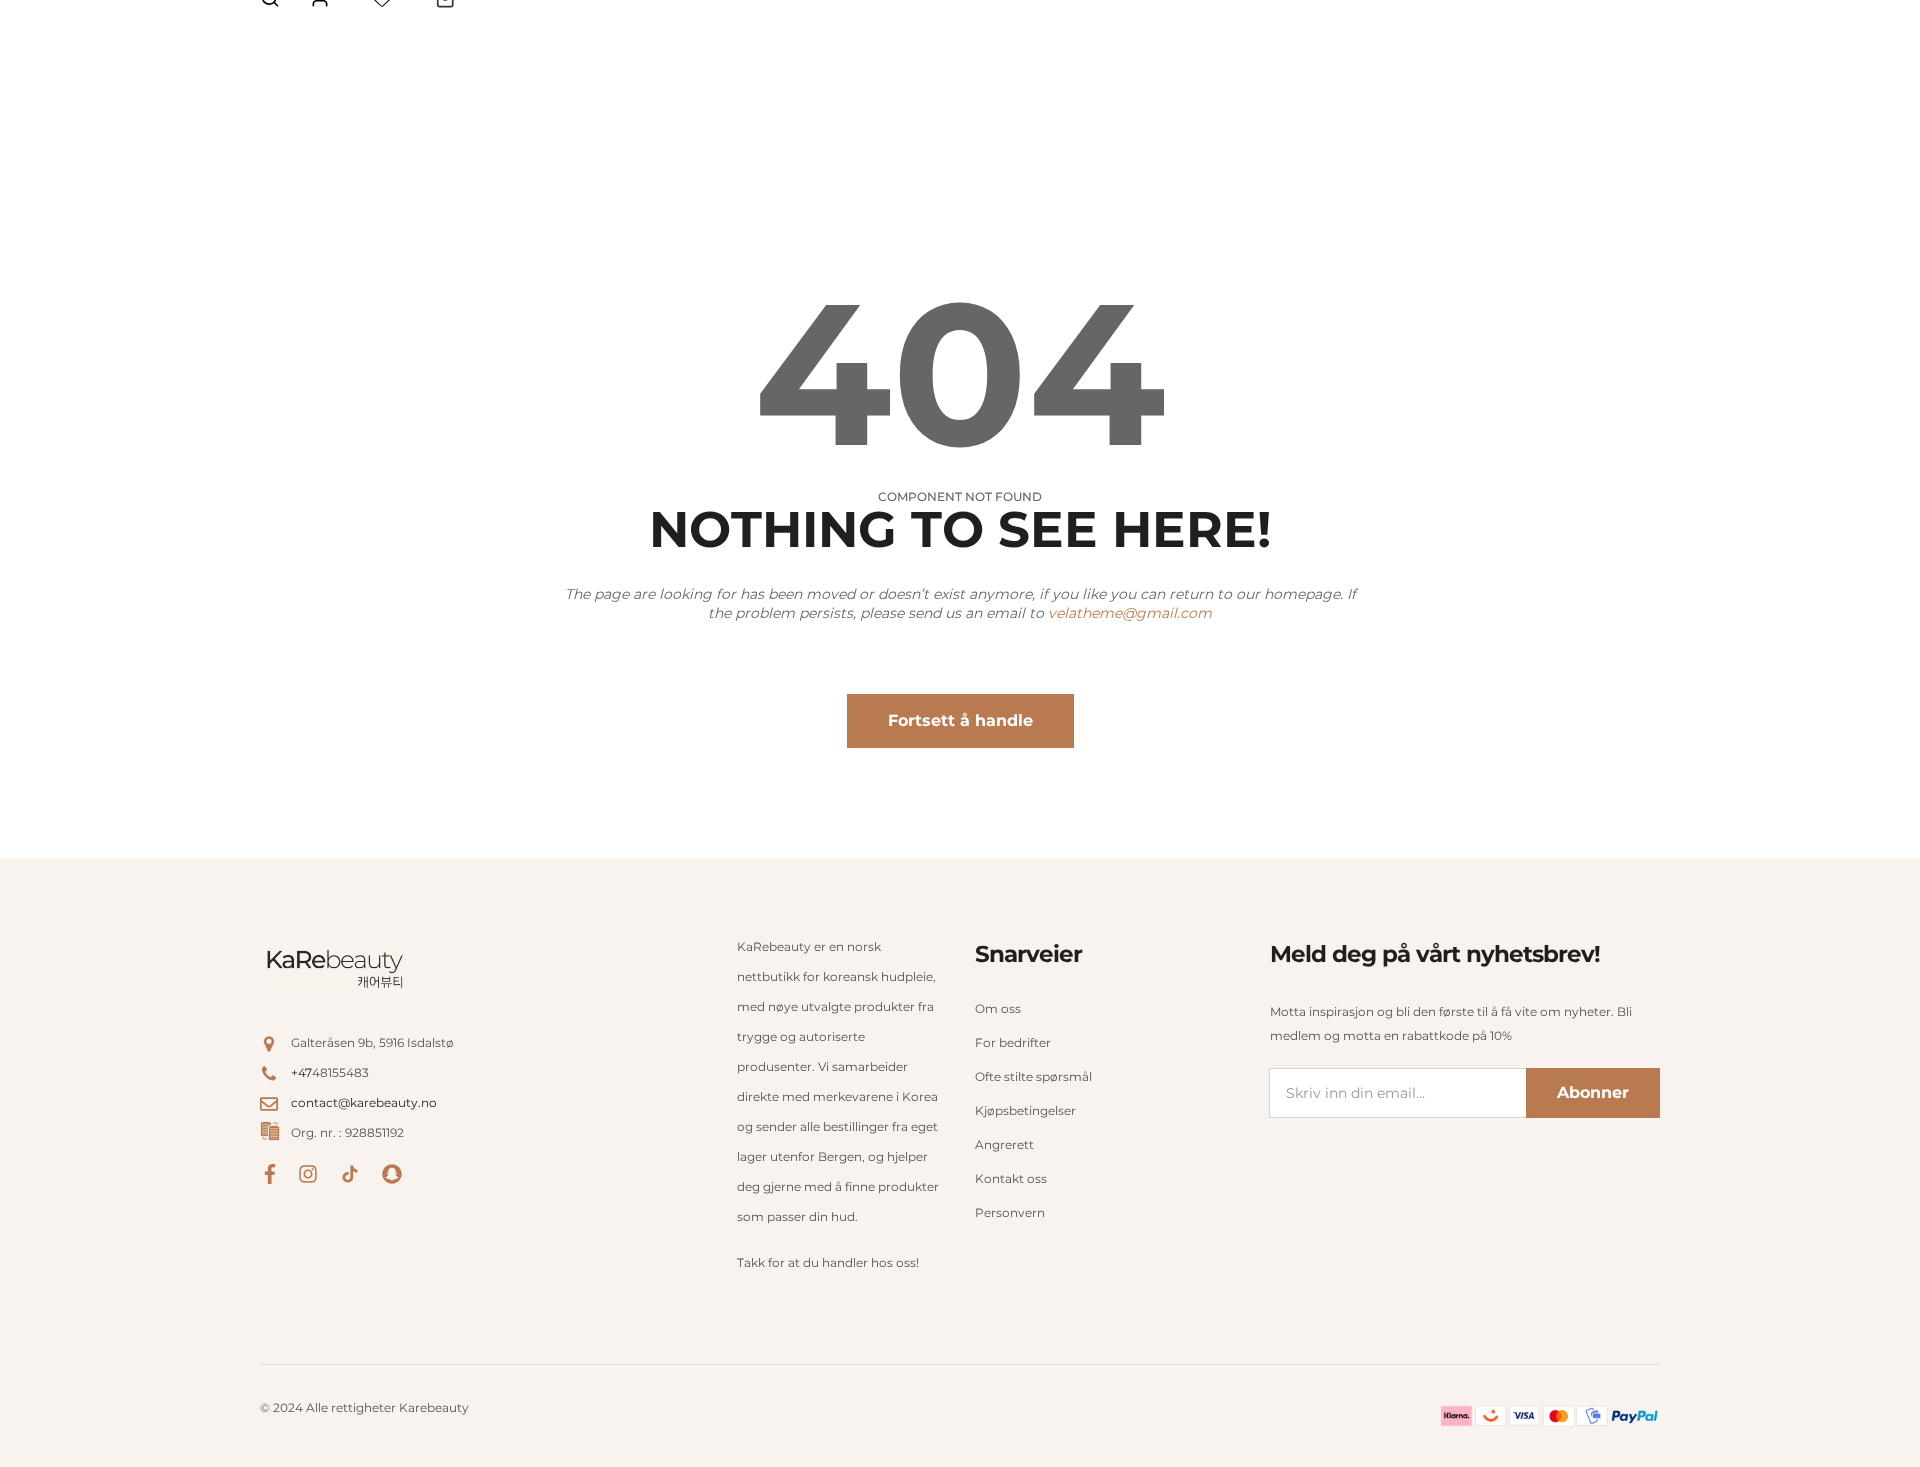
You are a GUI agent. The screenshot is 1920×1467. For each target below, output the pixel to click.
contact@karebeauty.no (364, 1102)
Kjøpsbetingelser (1025, 1110)
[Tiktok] (350, 1172)
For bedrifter (1013, 1042)
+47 (301, 1072)
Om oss (998, 1008)
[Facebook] (270, 1172)
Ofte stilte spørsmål (1033, 1076)
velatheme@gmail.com (1130, 613)
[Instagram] (308, 1172)
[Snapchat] (392, 1172)
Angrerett (1004, 1144)
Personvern (1010, 1212)
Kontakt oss (1011, 1178)
